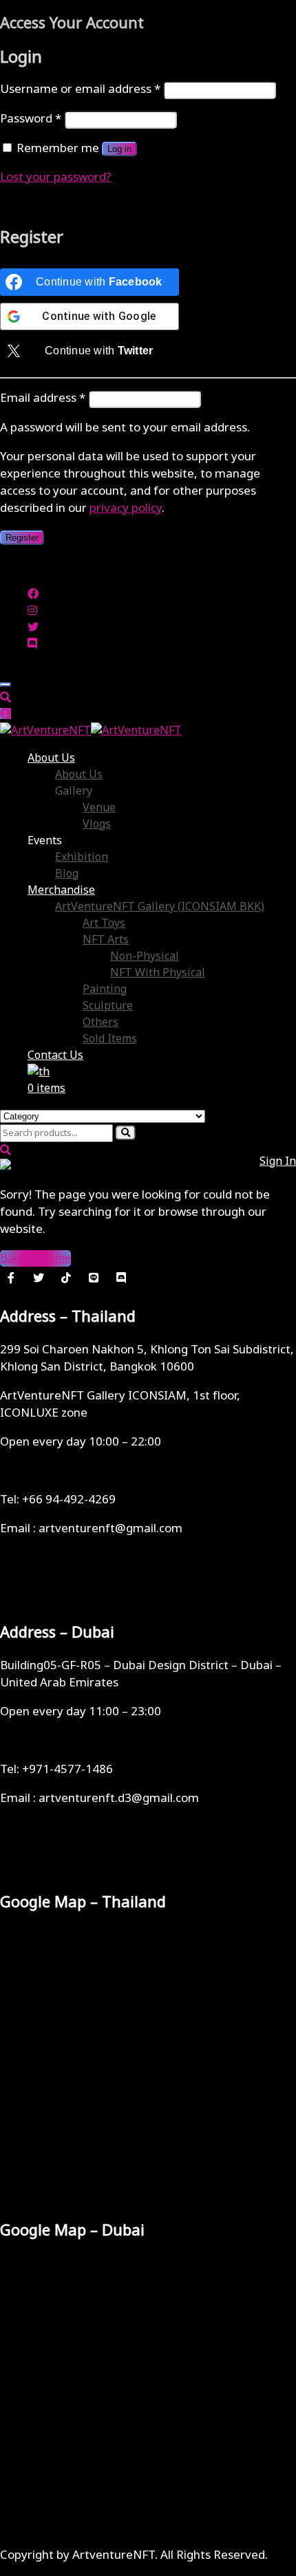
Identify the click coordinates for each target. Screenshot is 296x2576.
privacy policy (126, 508)
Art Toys (104, 923)
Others (101, 1022)
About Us (51, 758)
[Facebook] (11, 1278)
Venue (99, 808)
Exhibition (82, 857)
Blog (67, 874)
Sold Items (110, 1039)
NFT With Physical (158, 973)
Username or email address (80, 89)
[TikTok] (66, 1278)
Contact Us (55, 1055)
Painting (105, 989)
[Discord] (121, 1278)
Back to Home (35, 1258)
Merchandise (61, 890)
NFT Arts (106, 940)
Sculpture (108, 1006)
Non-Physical (145, 956)
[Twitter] (39, 1278)
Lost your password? (56, 178)
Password (31, 119)
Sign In (278, 1161)
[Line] (94, 1278)
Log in (119, 149)
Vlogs (97, 824)
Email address (43, 398)
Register (22, 538)
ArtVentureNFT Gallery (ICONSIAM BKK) (160, 907)
